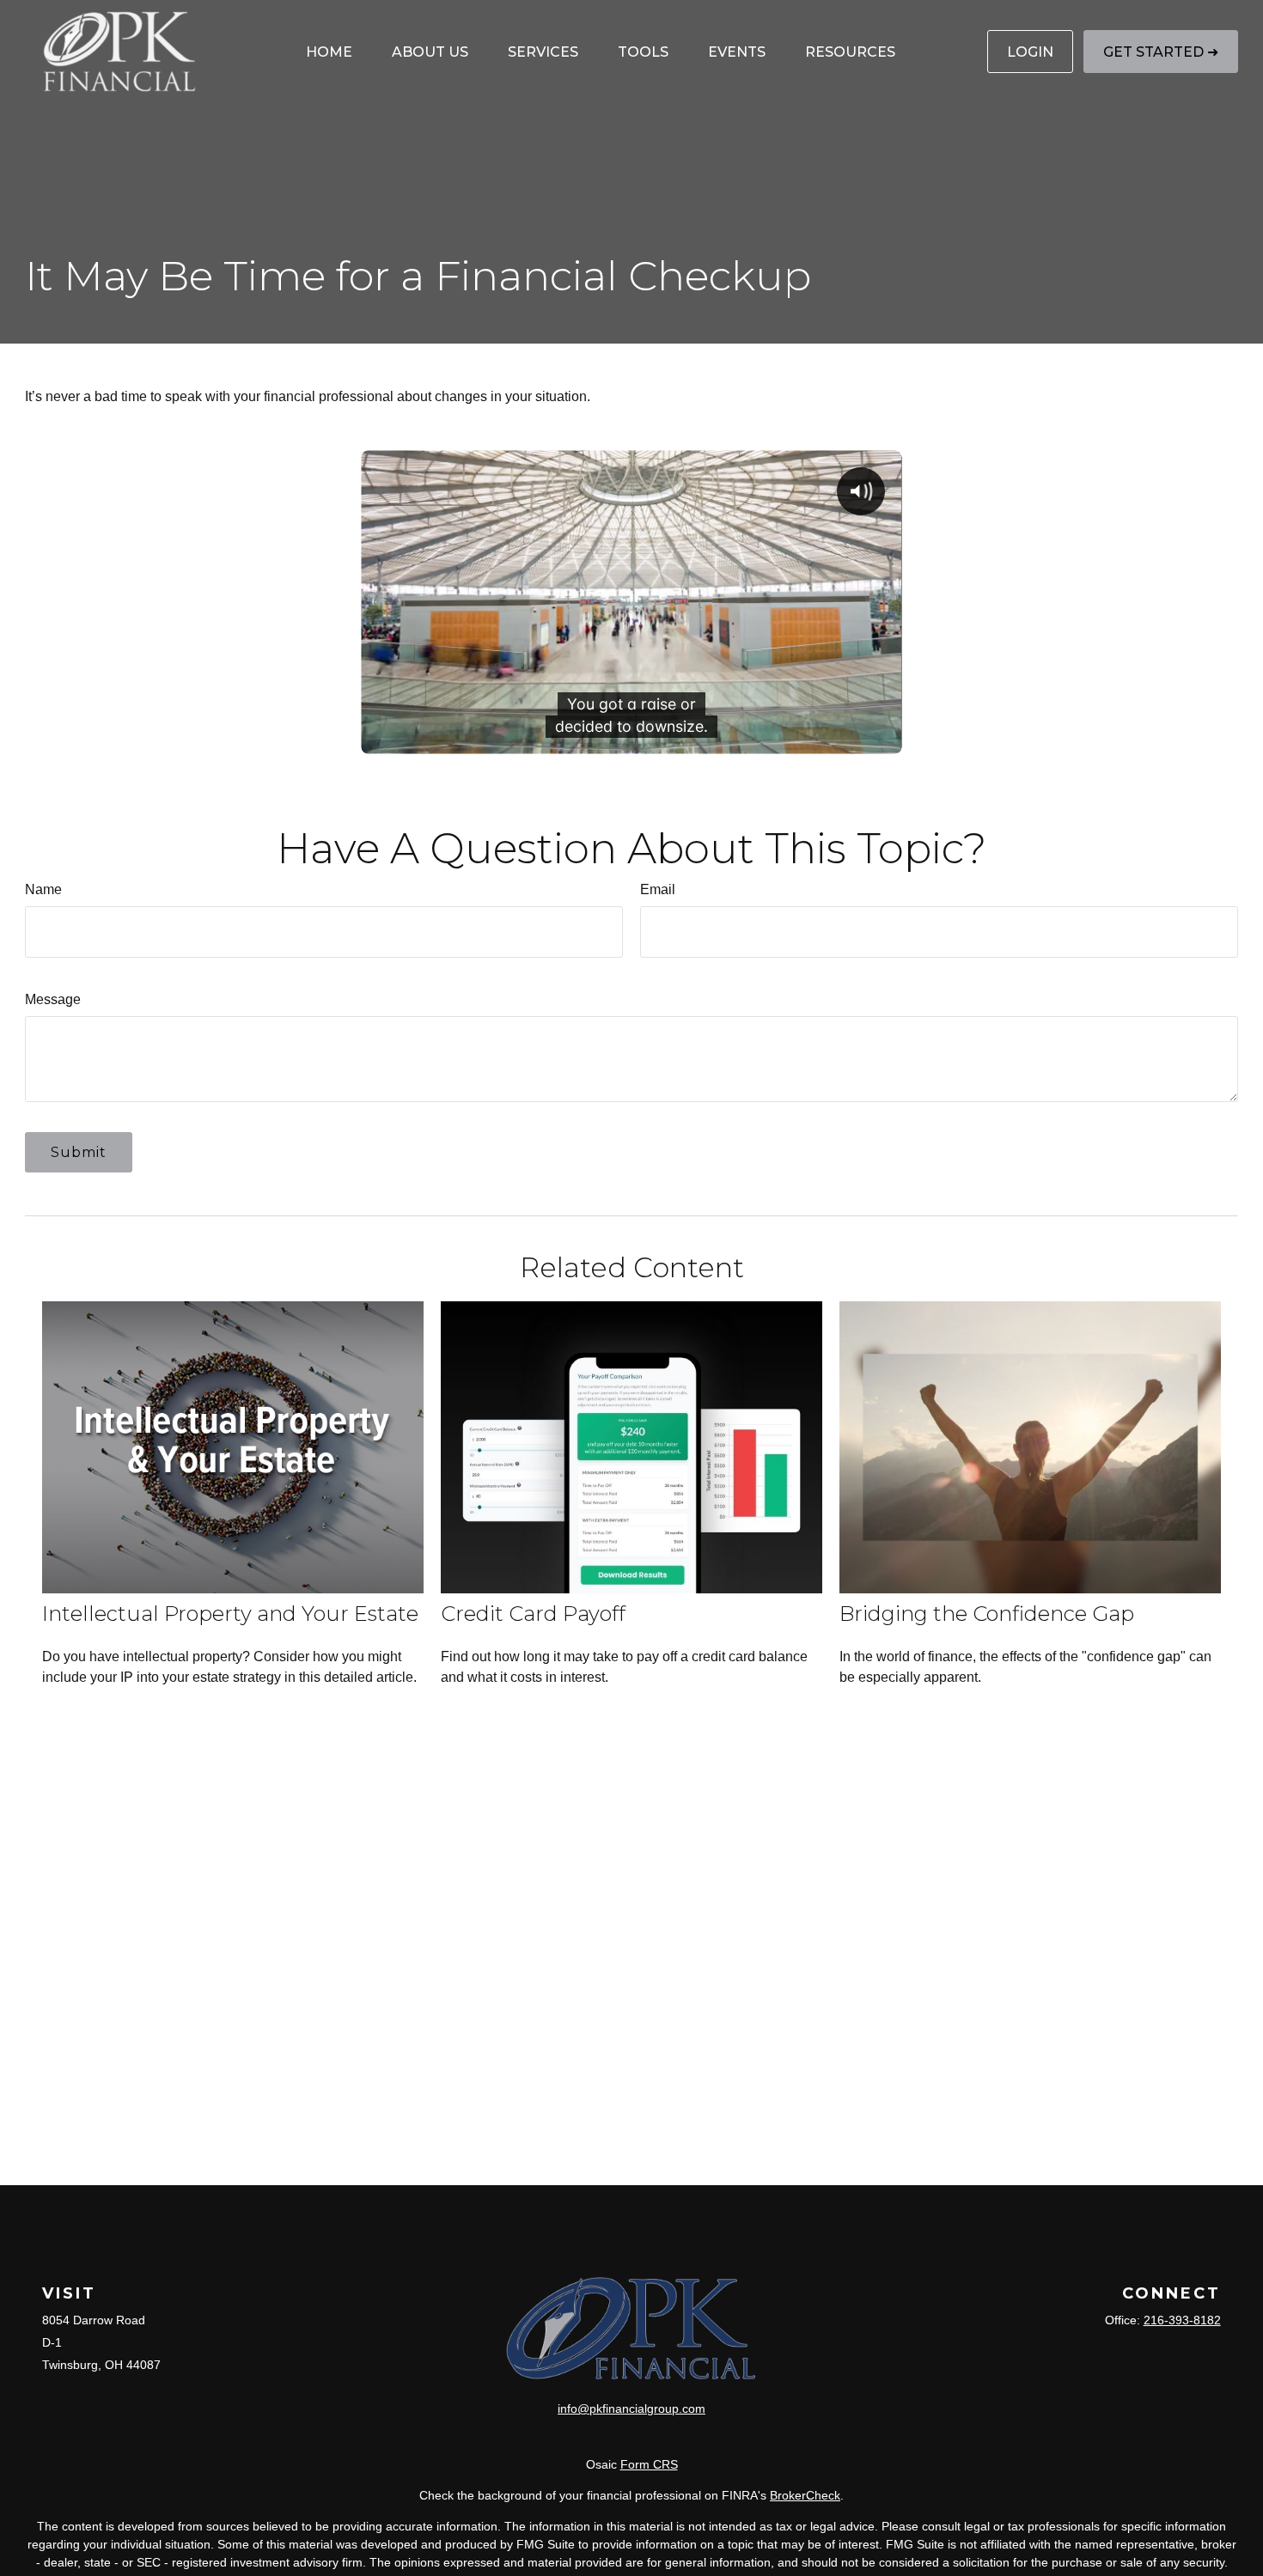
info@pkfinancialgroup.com (631, 2409)
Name (43, 889)
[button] (329, 52)
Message (53, 999)
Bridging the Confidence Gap (987, 1614)
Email (658, 889)
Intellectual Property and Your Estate (230, 1614)
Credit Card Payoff (533, 1614)
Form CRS (649, 2464)
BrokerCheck (805, 2495)
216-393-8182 (1182, 2320)
